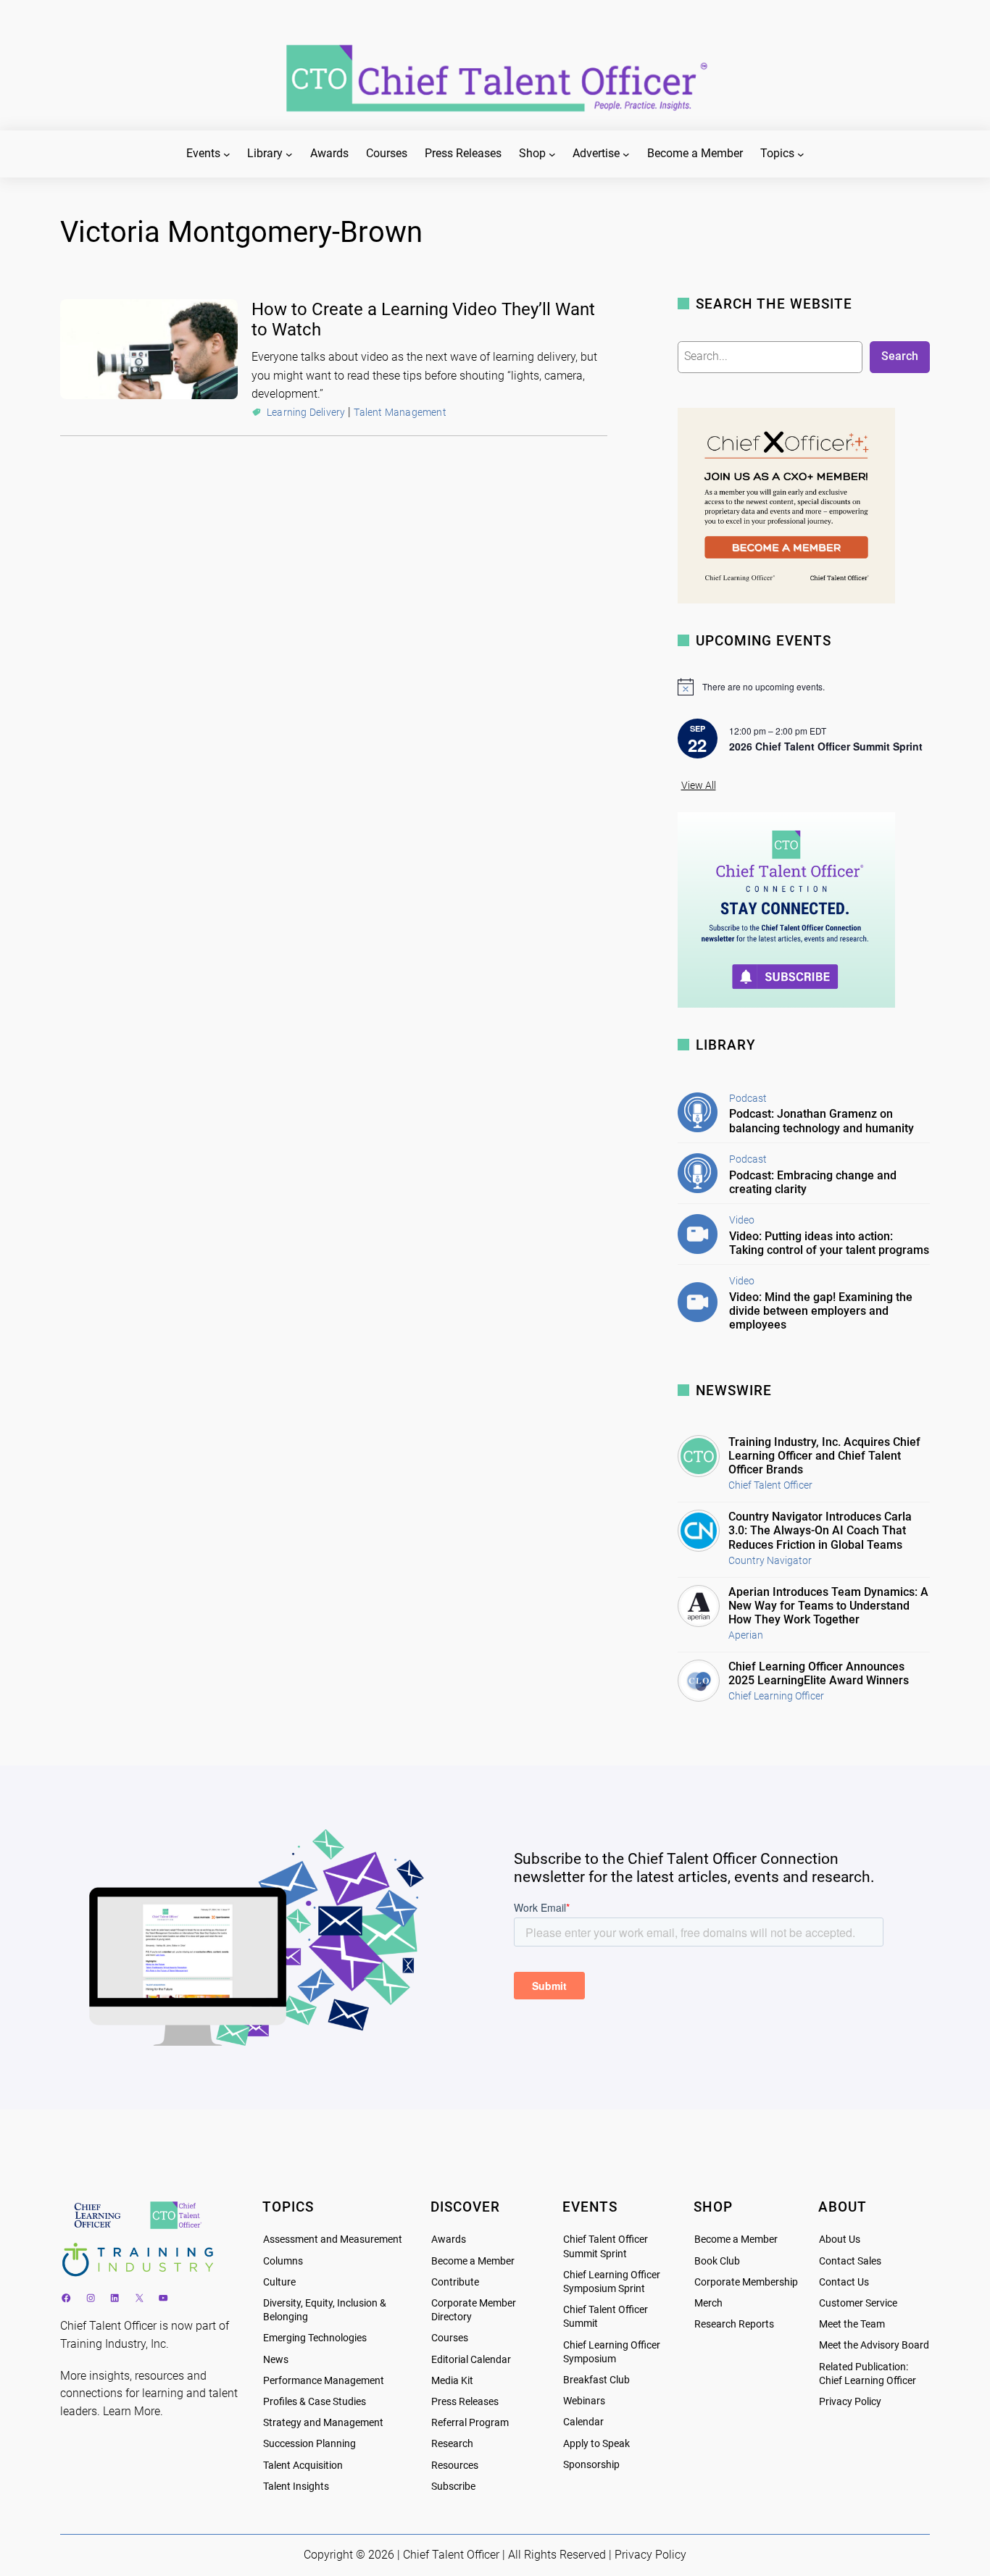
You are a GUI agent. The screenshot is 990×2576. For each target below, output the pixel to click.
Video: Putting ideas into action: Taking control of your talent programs (829, 1243)
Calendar (583, 2422)
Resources (455, 2466)
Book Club (717, 2261)
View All (699, 786)
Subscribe (453, 2487)
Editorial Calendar (471, 2360)
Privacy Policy (850, 2402)
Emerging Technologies (315, 2338)
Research (452, 2444)
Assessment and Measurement (333, 2240)
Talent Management (400, 412)
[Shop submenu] (552, 154)
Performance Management (324, 2381)
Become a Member (473, 2261)
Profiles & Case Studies (315, 2402)
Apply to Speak (596, 2444)
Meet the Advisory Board (874, 2345)
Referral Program (470, 2423)
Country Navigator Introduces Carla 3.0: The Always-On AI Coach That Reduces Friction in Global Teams (820, 1530)
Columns (283, 2261)
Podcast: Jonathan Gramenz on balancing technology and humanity (821, 1121)
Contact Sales (850, 2261)
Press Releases (465, 2402)
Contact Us (844, 2282)
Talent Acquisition (303, 2466)
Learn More (132, 2411)
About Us (840, 2240)
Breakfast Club (596, 2380)
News (276, 2360)
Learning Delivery (306, 412)
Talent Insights (296, 2487)
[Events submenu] (227, 154)
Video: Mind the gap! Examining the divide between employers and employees (821, 1311)
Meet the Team (852, 2324)
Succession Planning (309, 2444)
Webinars (584, 2401)
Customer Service (858, 2303)
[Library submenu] (289, 154)
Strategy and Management (323, 2423)
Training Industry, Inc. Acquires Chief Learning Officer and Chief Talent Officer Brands (824, 1456)
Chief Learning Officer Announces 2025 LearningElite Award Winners (819, 1673)
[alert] (804, 687)
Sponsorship (591, 2465)
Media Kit (452, 2381)
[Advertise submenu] (626, 154)
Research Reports (734, 2324)
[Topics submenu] (801, 154)
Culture (279, 2282)
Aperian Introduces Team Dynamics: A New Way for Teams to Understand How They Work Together (828, 1606)
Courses (450, 2338)
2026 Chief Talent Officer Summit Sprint (826, 746)
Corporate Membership (746, 2282)
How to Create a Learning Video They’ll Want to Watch (423, 320)
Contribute (455, 2282)
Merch (708, 2303)
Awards (449, 2240)
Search (900, 356)
